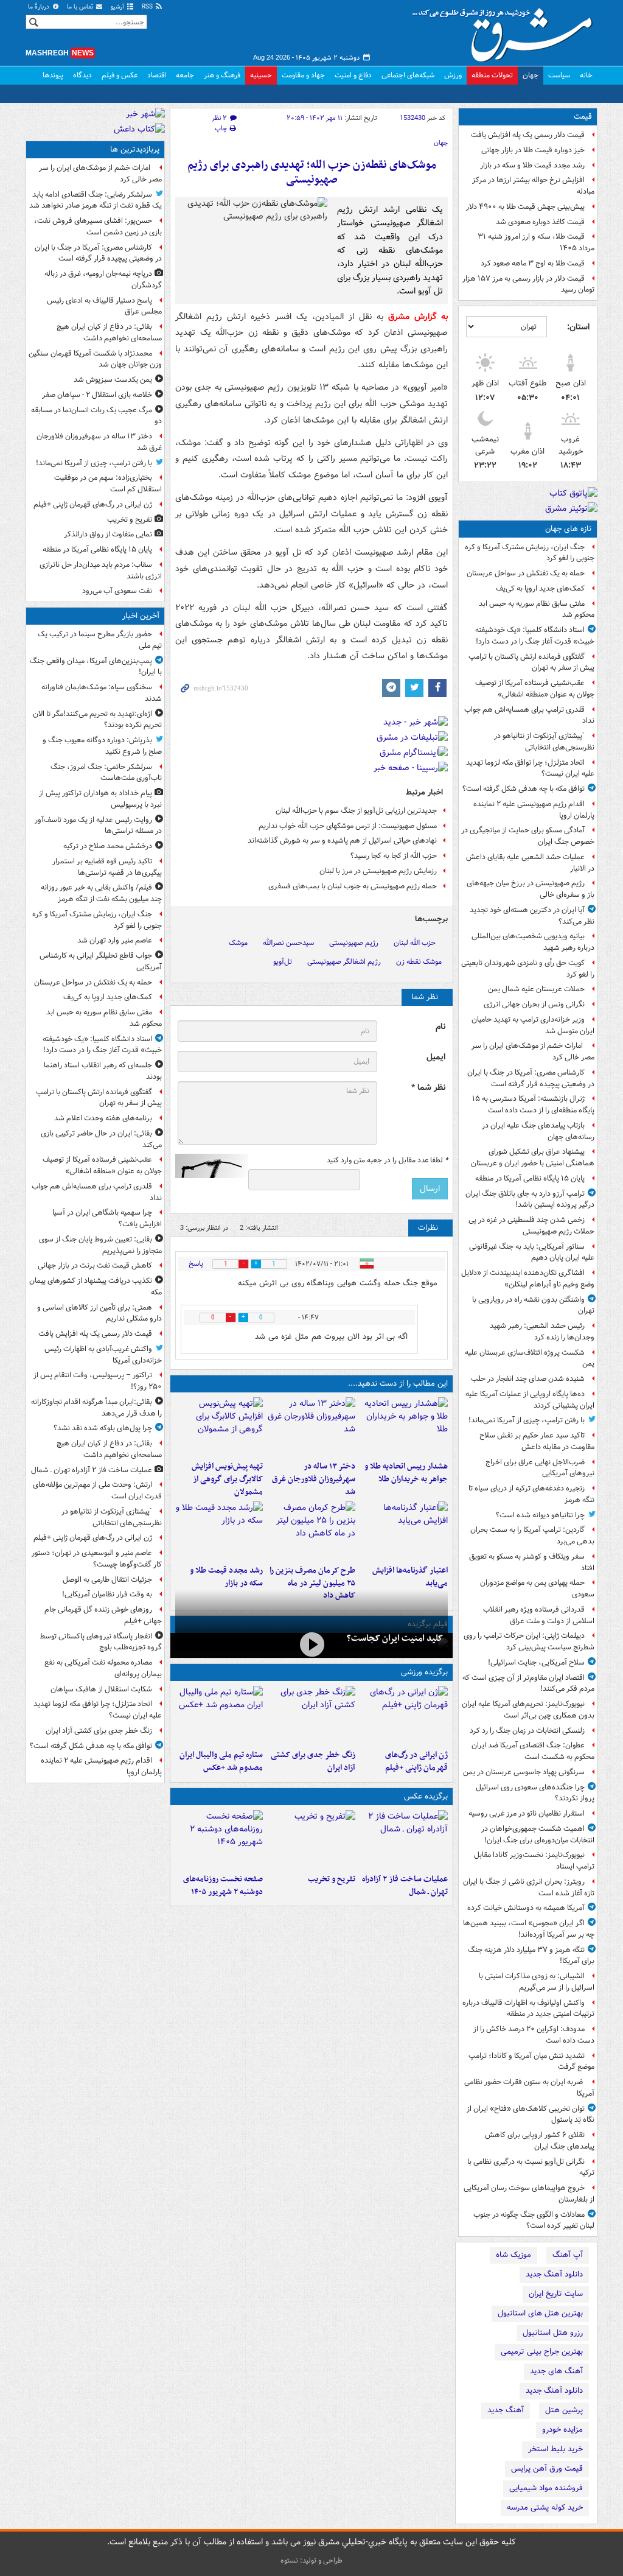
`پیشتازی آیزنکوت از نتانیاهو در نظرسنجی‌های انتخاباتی (544, 742)
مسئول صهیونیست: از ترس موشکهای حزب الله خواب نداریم (348, 826)
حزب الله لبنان (415, 943)
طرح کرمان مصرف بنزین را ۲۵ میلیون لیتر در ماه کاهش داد (312, 1583)
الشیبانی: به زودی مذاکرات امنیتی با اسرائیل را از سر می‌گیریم (537, 1982)
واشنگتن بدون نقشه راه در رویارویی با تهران (533, 1305)
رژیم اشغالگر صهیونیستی (344, 962)
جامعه (185, 75)
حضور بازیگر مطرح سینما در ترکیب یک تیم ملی (100, 640)
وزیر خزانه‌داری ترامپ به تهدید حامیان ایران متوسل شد (533, 1025)
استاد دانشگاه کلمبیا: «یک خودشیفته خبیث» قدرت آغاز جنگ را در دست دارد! (535, 636)
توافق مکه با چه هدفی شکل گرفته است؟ (524, 789)
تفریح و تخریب (332, 1879)
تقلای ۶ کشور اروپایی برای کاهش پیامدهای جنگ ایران (540, 2141)
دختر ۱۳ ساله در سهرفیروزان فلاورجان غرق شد (314, 1479)
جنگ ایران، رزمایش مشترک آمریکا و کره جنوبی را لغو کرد (530, 553)
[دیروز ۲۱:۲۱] (311, 1644)
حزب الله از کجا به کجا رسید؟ (394, 856)
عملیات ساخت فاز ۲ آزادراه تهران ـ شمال (405, 1886)
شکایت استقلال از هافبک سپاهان (101, 1689)
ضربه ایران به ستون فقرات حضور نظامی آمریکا (529, 2088)
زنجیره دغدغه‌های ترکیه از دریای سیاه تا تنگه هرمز (531, 1494)
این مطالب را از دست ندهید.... (398, 1384)
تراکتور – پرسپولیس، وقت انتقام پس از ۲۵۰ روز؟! (98, 1381)
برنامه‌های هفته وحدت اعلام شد (103, 1118)
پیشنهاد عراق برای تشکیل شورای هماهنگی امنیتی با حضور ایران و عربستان (533, 1157)
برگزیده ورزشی (424, 1672)
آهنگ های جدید (556, 2371)
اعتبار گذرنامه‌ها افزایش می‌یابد (410, 1577)
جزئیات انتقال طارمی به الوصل (107, 1580)
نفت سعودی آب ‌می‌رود (117, 591)
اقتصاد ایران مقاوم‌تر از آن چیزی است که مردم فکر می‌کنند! (528, 1683)
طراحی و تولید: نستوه (311, 2560)
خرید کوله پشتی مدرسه (545, 2508)
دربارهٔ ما (40, 7)
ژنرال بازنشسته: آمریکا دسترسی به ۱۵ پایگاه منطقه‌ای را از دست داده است (533, 1104)
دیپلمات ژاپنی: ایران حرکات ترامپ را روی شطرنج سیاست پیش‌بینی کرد (529, 1641)
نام (440, 1027)
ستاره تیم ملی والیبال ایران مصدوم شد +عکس (221, 1761)
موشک (238, 943)
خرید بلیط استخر (555, 2449)
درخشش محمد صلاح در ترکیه (108, 846)
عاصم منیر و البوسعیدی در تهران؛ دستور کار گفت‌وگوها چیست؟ (97, 1559)
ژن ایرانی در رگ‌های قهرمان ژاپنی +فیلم (416, 1761)
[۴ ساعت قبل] (404, 1427)
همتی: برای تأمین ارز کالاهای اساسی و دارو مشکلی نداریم (99, 1313)
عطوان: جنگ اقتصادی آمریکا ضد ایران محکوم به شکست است (533, 1751)
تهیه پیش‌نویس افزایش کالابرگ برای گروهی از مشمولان (227, 1479)
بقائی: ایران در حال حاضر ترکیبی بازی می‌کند (101, 1139)
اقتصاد (157, 75)
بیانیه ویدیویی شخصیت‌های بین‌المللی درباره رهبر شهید (533, 942)
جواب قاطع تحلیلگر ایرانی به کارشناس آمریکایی (101, 961)
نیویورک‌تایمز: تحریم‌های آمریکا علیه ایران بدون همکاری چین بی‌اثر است (528, 1710)
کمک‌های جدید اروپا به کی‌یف (540, 588)
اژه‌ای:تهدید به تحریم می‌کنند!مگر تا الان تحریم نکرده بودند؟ (97, 720)
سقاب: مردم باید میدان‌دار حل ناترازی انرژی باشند (101, 570)
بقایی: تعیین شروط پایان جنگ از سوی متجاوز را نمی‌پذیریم (100, 1245)
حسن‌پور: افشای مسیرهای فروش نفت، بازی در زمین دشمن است (98, 226)
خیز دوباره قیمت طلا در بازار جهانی (533, 150)
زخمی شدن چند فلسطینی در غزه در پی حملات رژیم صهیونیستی (531, 1226)
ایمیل (436, 1057)
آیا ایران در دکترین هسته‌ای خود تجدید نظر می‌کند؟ (532, 916)
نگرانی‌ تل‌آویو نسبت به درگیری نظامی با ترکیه (531, 2167)
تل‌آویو (283, 962)
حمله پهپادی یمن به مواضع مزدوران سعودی (537, 1588)
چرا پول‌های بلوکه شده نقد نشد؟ (103, 1428)
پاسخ (196, 1264)
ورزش (453, 75)
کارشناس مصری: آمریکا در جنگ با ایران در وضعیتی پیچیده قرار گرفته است (531, 1078)
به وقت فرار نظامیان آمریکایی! (107, 1594)
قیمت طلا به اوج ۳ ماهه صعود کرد (533, 263)
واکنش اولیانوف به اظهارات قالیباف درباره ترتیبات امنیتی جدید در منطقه (528, 2009)
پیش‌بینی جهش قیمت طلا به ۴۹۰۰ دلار (525, 207)
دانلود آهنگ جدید (554, 2274)
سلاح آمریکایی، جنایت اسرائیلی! (536, 1662)
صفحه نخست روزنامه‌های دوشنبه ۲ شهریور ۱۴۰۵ (223, 1886)
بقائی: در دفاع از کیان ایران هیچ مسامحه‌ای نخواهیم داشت (109, 332)
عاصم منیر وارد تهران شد (115, 940)
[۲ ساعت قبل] (404, 1715)
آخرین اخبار (141, 616)
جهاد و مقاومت (303, 75)
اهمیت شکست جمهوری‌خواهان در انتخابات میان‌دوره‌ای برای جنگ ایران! (538, 1834)
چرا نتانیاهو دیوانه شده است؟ (540, 1515)
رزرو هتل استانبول (553, 2333)
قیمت (583, 117)
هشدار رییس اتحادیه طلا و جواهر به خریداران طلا (406, 1473)
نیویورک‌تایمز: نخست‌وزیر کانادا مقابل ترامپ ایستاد (534, 1861)
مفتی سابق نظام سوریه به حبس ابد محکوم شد (537, 609)
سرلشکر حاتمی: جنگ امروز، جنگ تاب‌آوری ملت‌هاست (106, 773)
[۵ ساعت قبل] (311, 1427)
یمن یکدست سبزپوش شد (113, 380)
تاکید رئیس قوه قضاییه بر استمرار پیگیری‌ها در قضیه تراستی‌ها (107, 867)
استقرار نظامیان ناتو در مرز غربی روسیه (527, 1813)
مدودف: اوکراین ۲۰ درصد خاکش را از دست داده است (534, 2035)
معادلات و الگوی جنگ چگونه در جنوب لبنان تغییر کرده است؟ (534, 2220)
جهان (531, 75)
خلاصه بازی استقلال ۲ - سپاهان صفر (97, 395)
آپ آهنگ (568, 2255)
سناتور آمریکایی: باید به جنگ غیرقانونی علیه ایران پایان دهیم (532, 1252)
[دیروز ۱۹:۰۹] (404, 1531)
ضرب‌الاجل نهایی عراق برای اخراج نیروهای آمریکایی (540, 1468)
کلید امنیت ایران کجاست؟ (395, 1638)
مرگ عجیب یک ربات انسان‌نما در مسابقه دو (96, 416)
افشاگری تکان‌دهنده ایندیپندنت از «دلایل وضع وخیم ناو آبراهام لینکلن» (528, 1279)
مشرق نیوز (506, 30)
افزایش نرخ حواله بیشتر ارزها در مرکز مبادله (533, 186)
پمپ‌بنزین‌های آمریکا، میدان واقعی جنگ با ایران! (96, 667)
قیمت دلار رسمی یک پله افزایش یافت (528, 135)
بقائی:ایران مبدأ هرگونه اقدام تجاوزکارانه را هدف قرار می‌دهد (96, 1408)
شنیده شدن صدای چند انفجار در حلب (528, 1379)
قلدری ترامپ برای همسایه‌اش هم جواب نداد (529, 715)
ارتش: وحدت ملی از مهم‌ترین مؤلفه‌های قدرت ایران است (97, 1490)
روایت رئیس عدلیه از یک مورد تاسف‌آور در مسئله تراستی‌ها (98, 826)
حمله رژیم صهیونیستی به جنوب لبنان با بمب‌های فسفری (353, 886)
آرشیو (118, 7)
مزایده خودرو (562, 2430)
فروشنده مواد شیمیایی (546, 2488)
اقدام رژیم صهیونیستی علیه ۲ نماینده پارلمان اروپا (534, 810)
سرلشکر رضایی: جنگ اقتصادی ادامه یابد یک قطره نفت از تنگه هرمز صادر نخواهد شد (96, 200)
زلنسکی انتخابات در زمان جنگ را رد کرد (527, 1731)
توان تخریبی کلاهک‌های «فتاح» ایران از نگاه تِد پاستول (531, 2114)
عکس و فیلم (120, 75)
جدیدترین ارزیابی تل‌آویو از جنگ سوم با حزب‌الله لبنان (356, 811)
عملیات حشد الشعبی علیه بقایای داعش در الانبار (530, 863)
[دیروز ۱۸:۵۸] (311, 1531)
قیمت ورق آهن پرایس (547, 2469)
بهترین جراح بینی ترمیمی (542, 2352)
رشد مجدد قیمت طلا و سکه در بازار (532, 165)
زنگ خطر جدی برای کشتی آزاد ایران (313, 1761)
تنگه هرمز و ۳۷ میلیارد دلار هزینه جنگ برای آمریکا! (531, 1956)
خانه (586, 75)
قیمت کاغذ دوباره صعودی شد (540, 222)
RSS (148, 7)
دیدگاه (82, 75)
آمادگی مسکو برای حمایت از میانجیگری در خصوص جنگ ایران (528, 836)
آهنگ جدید (506, 2410)
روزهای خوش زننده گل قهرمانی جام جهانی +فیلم (103, 1615)
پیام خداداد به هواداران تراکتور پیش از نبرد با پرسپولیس (100, 799)
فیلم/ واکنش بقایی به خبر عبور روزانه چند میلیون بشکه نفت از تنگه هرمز (101, 893)
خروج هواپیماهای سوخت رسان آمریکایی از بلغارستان (529, 2194)
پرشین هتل (564, 2410)
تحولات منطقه (492, 75)
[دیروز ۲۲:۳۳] (219, 1427)
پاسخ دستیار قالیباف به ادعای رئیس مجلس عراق (104, 306)
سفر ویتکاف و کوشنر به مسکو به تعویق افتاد (532, 1562)
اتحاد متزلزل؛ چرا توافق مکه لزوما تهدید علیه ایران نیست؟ (530, 768)
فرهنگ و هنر (222, 75)
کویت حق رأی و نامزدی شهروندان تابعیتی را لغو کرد (528, 969)
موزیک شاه (513, 2255)
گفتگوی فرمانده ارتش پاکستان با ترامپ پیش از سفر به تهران (531, 662)
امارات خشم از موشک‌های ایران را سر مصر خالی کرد (533, 1051)
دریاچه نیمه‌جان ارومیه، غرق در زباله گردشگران (103, 279)
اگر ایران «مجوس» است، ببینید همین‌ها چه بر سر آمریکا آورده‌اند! (529, 1929)
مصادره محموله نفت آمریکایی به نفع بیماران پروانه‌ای (103, 1668)
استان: (578, 327)
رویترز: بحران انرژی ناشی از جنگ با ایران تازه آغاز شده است (529, 1887)
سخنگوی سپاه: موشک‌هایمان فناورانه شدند (102, 693)
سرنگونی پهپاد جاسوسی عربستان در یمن (524, 1772)
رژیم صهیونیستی (354, 943)
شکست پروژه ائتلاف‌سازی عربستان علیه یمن (530, 1358)
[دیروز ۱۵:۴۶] (219, 1531)
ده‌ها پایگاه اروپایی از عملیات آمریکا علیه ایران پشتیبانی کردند (530, 1400)
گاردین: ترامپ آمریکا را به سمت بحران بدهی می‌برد (532, 1535)
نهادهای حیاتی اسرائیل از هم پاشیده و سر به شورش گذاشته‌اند (342, 841)
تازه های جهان (569, 529)
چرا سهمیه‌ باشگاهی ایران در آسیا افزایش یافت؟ (107, 1218)
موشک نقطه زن (419, 962)
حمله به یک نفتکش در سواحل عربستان (526, 573)
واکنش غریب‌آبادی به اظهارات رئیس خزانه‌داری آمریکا (103, 1355)
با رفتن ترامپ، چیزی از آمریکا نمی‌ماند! (527, 1420)
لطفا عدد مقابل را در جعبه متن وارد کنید (387, 1160)
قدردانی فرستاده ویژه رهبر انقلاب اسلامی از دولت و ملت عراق (539, 1615)
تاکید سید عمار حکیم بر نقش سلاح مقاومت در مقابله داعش (537, 1441)
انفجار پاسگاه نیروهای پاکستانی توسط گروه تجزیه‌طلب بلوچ (101, 1642)
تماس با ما (81, 7)
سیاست (559, 75)
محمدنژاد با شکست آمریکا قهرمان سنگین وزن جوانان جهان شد (95, 359)
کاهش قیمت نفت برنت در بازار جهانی (95, 1265)
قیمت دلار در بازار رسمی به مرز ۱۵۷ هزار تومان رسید (528, 284)
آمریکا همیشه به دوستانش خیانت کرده (526, 1908)
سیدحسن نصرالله (288, 943)
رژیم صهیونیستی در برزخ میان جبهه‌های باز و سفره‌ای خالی (531, 889)
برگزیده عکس (426, 1796)
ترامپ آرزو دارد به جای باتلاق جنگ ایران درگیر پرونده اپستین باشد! (530, 1199)
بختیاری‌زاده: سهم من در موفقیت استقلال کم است (108, 483)
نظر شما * (428, 1088)
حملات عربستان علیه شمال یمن (536, 989)
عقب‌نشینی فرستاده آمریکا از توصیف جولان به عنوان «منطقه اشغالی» (535, 689)
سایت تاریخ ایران (556, 2294)
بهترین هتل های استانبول (540, 2313)
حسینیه (261, 75)
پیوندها (53, 75)
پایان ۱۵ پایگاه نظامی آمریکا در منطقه (530, 1178)
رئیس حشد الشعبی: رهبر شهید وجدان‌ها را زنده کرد (542, 1332)
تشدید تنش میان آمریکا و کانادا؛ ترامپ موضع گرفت (531, 2062)
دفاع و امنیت (353, 75)
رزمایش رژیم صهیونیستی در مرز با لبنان (378, 871)
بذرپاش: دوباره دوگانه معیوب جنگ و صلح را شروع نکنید (102, 746)
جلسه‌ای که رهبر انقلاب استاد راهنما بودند (103, 1071)
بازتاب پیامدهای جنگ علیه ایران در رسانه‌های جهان (538, 1131)
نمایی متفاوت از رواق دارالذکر (108, 534)
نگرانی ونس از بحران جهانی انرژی (534, 1004)
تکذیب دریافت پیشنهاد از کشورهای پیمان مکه (96, 1286)
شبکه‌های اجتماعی (408, 75)
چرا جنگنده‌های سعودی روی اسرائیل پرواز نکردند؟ (535, 1793)
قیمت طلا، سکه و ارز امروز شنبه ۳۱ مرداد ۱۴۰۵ (536, 242)
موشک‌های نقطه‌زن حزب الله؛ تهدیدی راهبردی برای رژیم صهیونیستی (312, 173)
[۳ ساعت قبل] (311, 1715)
